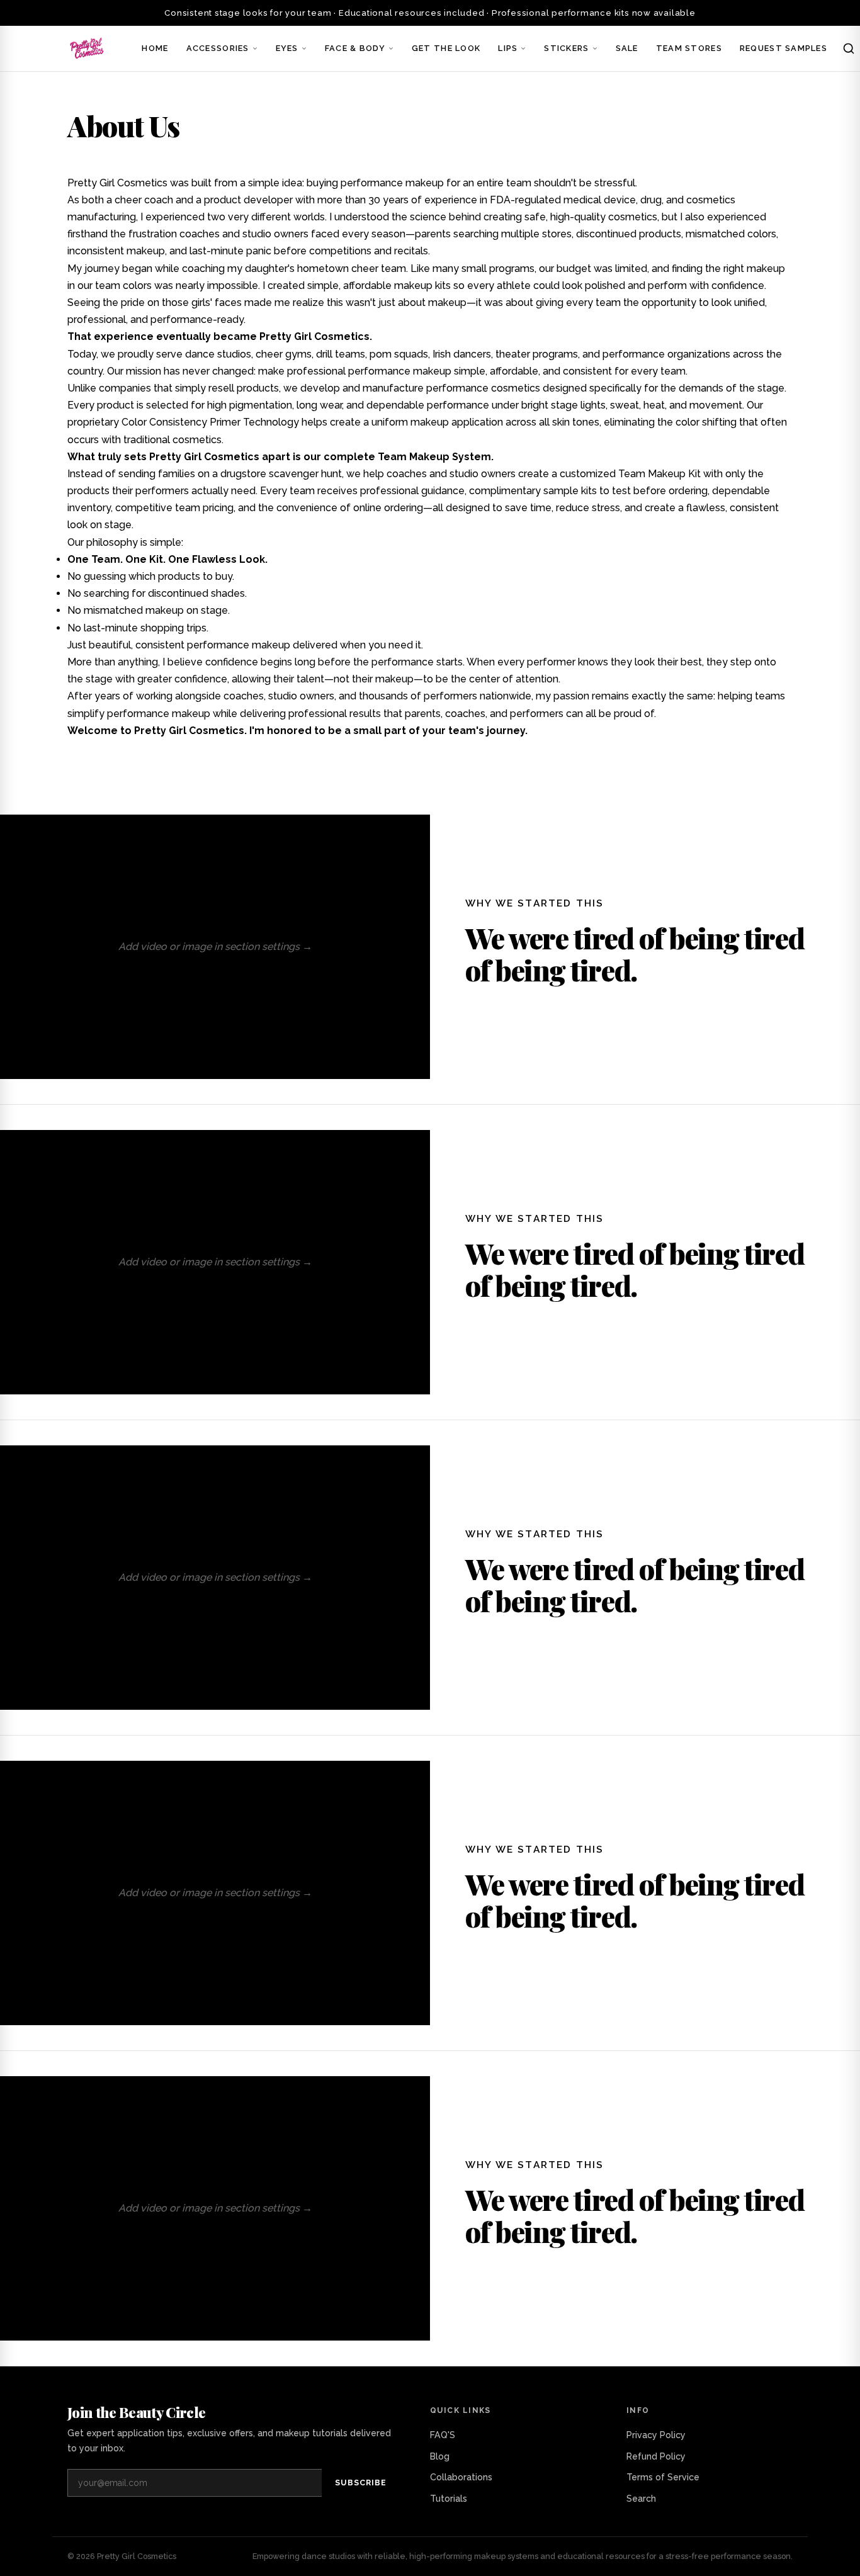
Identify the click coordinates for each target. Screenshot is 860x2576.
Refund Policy (656, 2456)
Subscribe (361, 2483)
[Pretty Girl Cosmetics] (88, 48)
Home (155, 48)
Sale (627, 48)
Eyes (287, 48)
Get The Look (446, 48)
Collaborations (461, 2477)
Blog (440, 2456)
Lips (508, 48)
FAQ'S (443, 2435)
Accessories (218, 48)
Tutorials (449, 2499)
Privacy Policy (656, 2435)
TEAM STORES (689, 48)
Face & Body (355, 48)
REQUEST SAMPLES (784, 48)
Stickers (566, 48)
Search (641, 2499)
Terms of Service (663, 2477)
